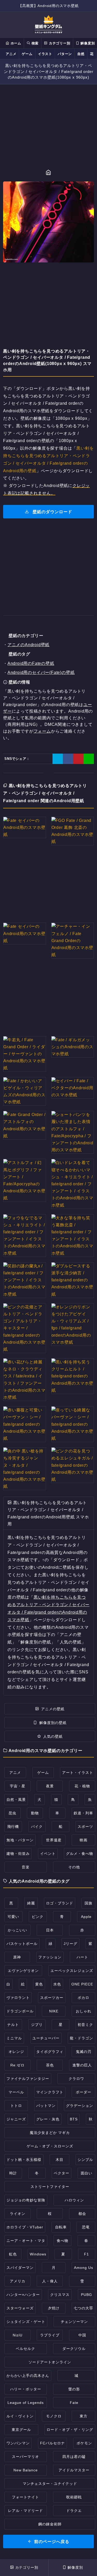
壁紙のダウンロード (52, 512)
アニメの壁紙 (53, 1709)
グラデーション (80, 2106)
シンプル (85, 2160)
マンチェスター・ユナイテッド (50, 2484)
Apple (86, 1917)
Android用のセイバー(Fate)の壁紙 (41, 672)
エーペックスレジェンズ (72, 1971)
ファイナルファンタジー (28, 2079)
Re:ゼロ (17, 2065)
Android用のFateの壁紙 (31, 663)
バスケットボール (22, 1944)
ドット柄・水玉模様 (24, 2160)
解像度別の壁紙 (53, 1723)
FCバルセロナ (53, 2443)
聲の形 (74, 2389)
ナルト (13, 2025)
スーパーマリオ (25, 2457)
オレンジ (16, 2052)
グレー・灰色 (48, 2119)
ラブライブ (50, 2335)
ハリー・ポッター (26, 2389)
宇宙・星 (18, 1786)
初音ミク (85, 2025)
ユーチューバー (46, 2038)
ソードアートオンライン (50, 2362)
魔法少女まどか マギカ (50, 2133)
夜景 (50, 1786)
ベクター (62, 2173)
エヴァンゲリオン (23, 1971)
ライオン (18, 2214)
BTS (74, 2119)
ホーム (15, 43)
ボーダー (84, 2092)
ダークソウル (74, 2349)
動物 (35, 1813)
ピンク (38, 1917)
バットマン (46, 2106)
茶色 (50, 2065)
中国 (82, 2335)
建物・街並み (18, 1854)
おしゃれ (84, 2011)
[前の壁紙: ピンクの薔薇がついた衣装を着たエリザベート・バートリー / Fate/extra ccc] (40, 173)
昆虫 (12, 1813)
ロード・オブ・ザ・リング (70, 2430)
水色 (57, 1984)
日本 (50, 1930)
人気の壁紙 (53, 1736)
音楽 (26, 1867)
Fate (74, 2403)
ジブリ (37, 2025)
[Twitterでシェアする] (58, 759)
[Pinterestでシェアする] (78, 759)
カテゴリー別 (59, 43)
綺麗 (31, 1903)
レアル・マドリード (25, 2511)
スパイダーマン (20, 2268)
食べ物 (62, 2241)
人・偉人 (50, 2281)
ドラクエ (74, 2511)
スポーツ (85, 1827)
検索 (34, 43)
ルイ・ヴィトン (20, 2416)
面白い (87, 2173)
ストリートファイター (50, 2187)
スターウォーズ (20, 2308)
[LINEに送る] (89, 759)
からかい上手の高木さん (28, 2376)
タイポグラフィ (50, 2052)
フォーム (42, 731)
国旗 (88, 1903)
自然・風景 (16, 1800)
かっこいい (17, 1930)
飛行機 (13, 1827)
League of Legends (26, 2403)
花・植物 (82, 1786)
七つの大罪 (83, 2308)
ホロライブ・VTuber (25, 2227)
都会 (82, 2214)
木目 (59, 2160)
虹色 (13, 2254)
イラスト (45, 54)
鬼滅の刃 (84, 2052)
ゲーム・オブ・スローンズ (50, 2146)
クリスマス (60, 2295)
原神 (17, 1957)
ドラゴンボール (20, 2011)
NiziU (18, 2335)
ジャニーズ (16, 2119)
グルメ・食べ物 (80, 1854)
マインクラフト (50, 2092)
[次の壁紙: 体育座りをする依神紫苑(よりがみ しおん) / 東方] (57, 173)
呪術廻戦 (74, 2497)
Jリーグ (70, 1944)
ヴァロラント (18, 1998)
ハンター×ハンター (23, 2295)
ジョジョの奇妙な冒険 (26, 2200)
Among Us (84, 2268)
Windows (38, 2254)
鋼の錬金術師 (50, 2524)
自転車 (61, 2227)
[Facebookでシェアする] (68, 759)
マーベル (16, 2092)
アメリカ (18, 2281)
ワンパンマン (18, 2443)
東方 (84, 2416)
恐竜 (86, 2227)
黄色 (39, 1984)
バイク (37, 1827)
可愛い (13, 1917)
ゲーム (27, 54)
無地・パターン (20, 1840)
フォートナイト (25, 2497)
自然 (81, 54)
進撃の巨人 (82, 2065)
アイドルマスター (74, 2470)
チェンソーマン (74, 2322)
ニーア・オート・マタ (26, 2241)
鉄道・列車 (83, 1813)
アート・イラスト (78, 1773)
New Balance (26, 2470)
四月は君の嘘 (74, 2457)
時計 (13, 2173)
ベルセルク (25, 2349)
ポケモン (84, 2443)
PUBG (87, 2295)
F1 (87, 2254)
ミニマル (14, 2038)
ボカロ (83, 1998)
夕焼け (54, 2308)
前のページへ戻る (52, 2542)
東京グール (21, 2430)
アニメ (11, 54)
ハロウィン (74, 2200)
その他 (74, 1867)
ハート (82, 1957)
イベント (48, 1854)
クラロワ (76, 2079)
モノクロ (54, 2416)
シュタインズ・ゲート (26, 2322)
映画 (84, 1840)
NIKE (54, 2011)
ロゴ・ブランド (60, 1903)
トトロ (16, 2106)
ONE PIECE (82, 1984)
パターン (65, 54)
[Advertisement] (48, 127)
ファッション (50, 1957)
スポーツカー (52, 1998)
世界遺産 (54, 1840)
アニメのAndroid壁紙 (28, 645)
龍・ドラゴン (81, 2038)
